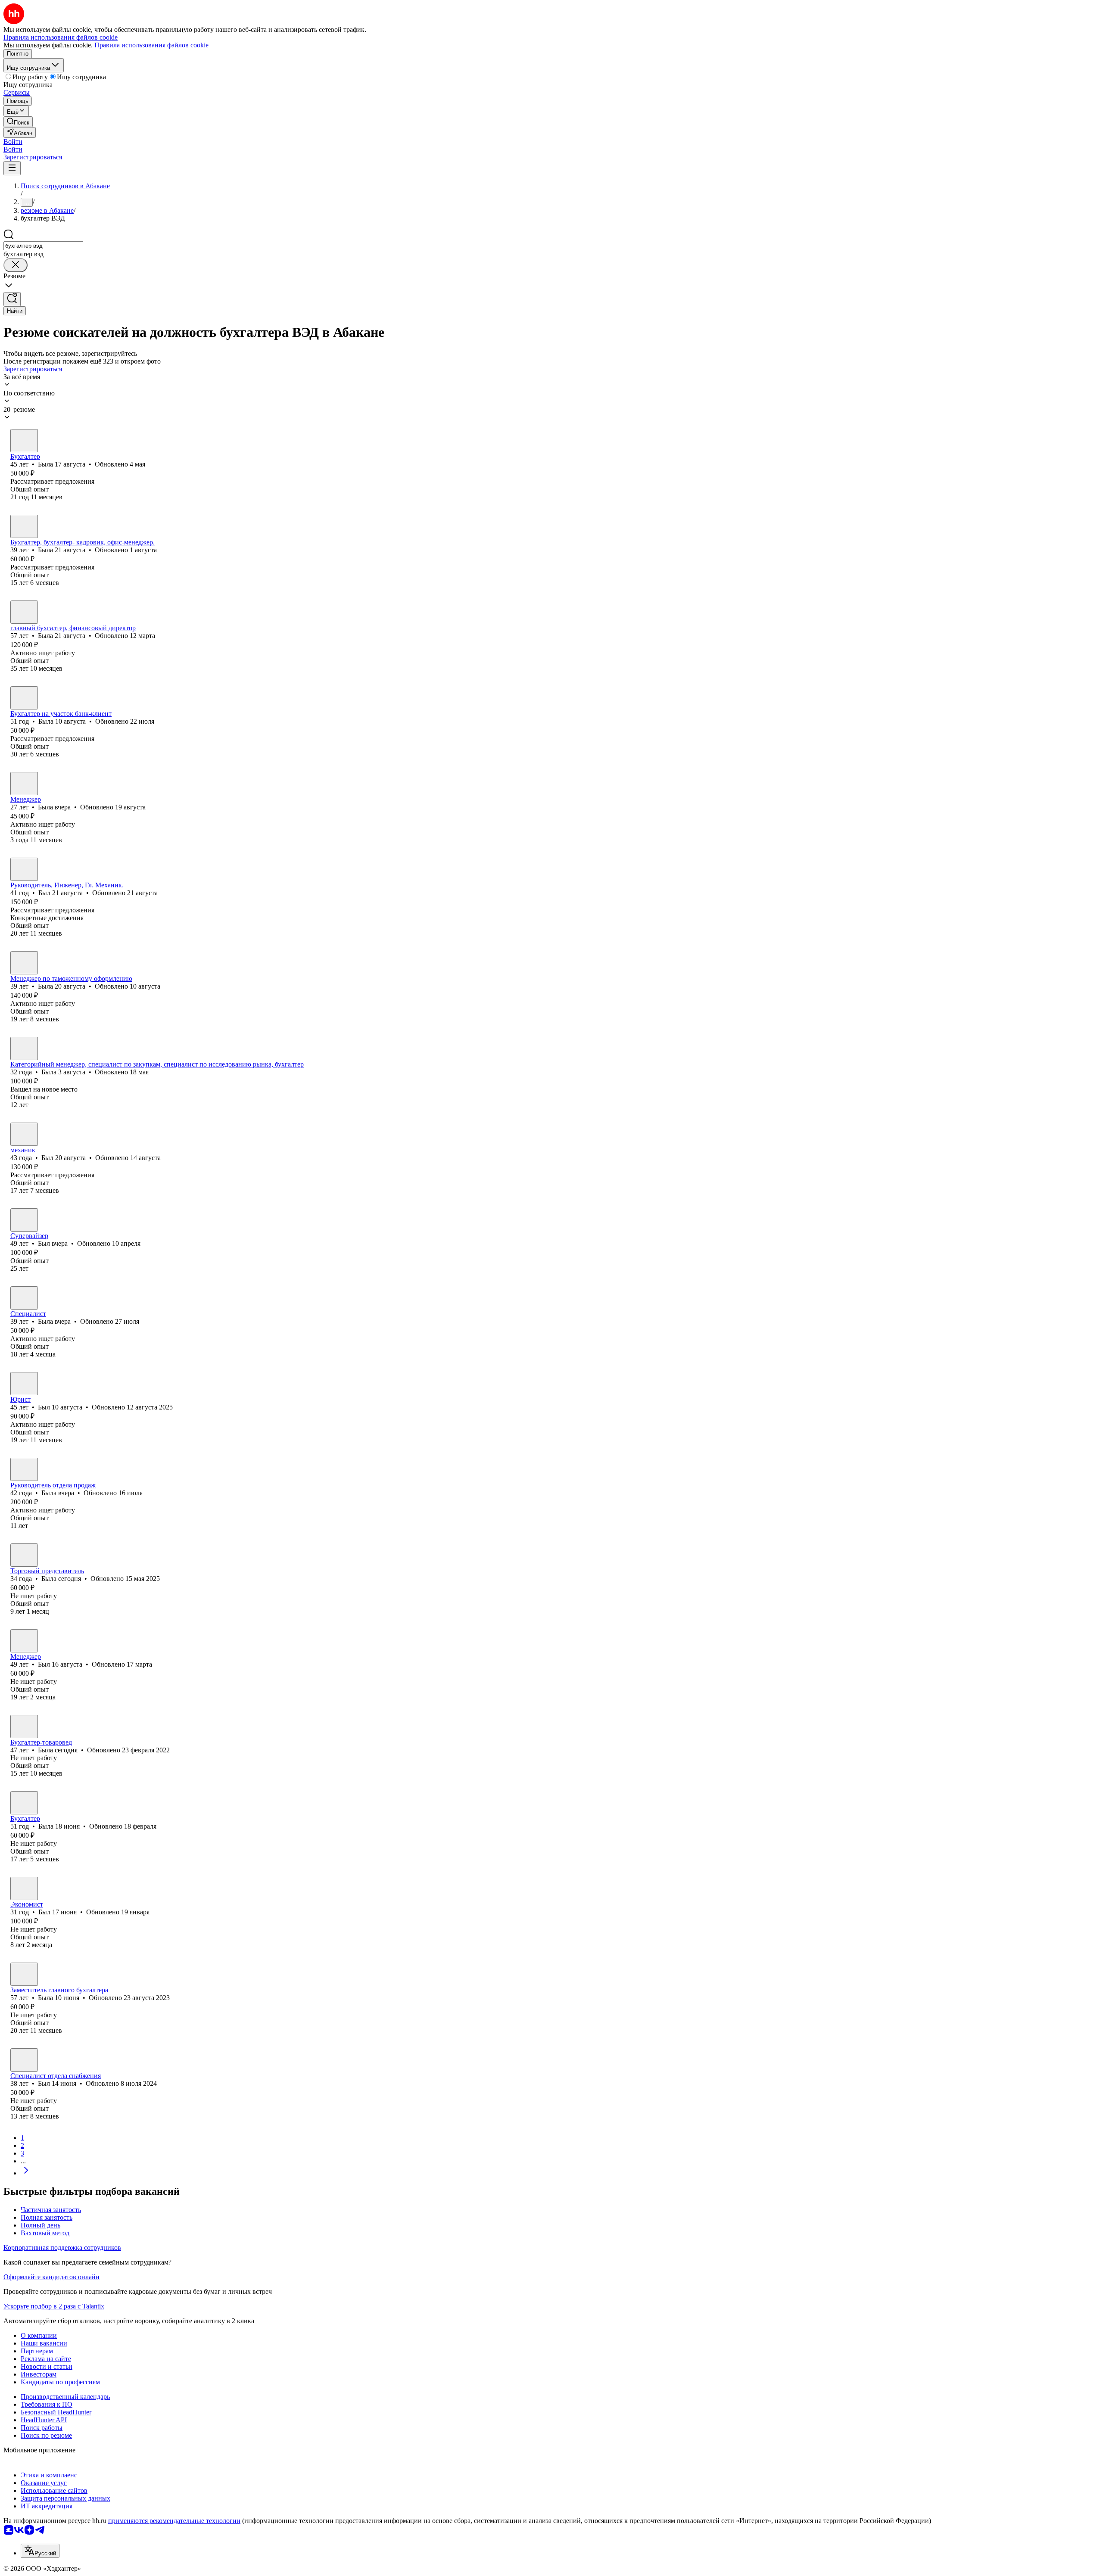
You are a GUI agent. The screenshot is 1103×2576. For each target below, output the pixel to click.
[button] (13, 142)
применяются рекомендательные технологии (174, 2521)
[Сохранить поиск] (12, 299)
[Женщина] (24, 441)
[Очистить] (16, 265)
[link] (18, 122)
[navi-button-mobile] (12, 168)
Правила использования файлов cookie (151, 45)
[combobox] (43, 246)
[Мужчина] (24, 869)
